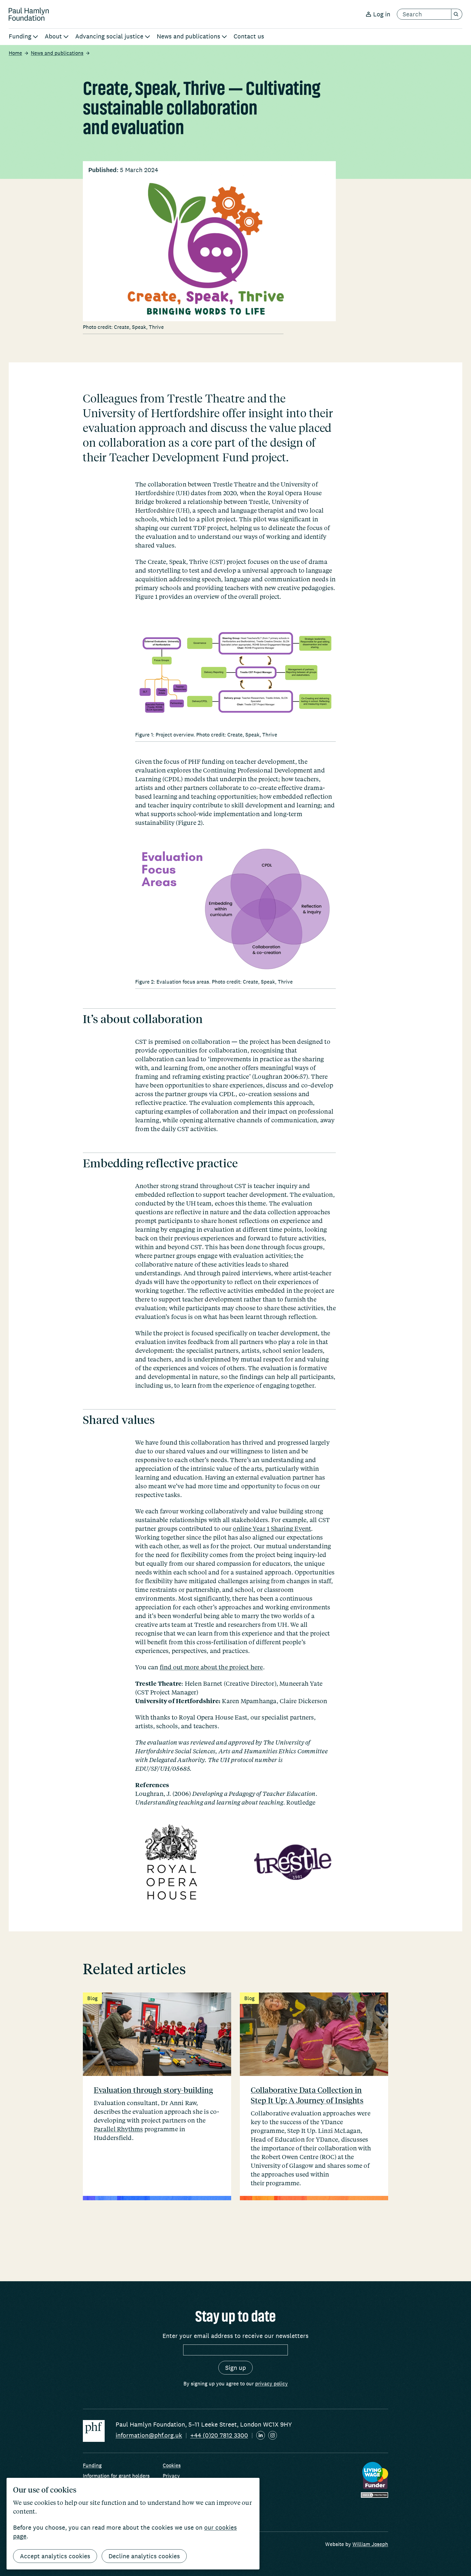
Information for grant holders (116, 2476)
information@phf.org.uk (149, 2435)
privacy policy (271, 2383)
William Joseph (370, 2544)
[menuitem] (23, 37)
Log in (382, 14)
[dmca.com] (375, 2495)
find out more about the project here (211, 1667)
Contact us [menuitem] (249, 36)
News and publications (57, 53)
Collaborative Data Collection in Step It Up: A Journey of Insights (307, 2095)
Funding (92, 2465)
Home (15, 53)
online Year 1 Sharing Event (272, 1528)
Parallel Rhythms (118, 2129)
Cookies (172, 2465)
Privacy (171, 2476)
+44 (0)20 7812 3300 (219, 2435)
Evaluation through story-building (153, 2090)
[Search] (457, 14)
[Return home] (29, 14)
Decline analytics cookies (144, 2556)
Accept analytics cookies (55, 2556)
